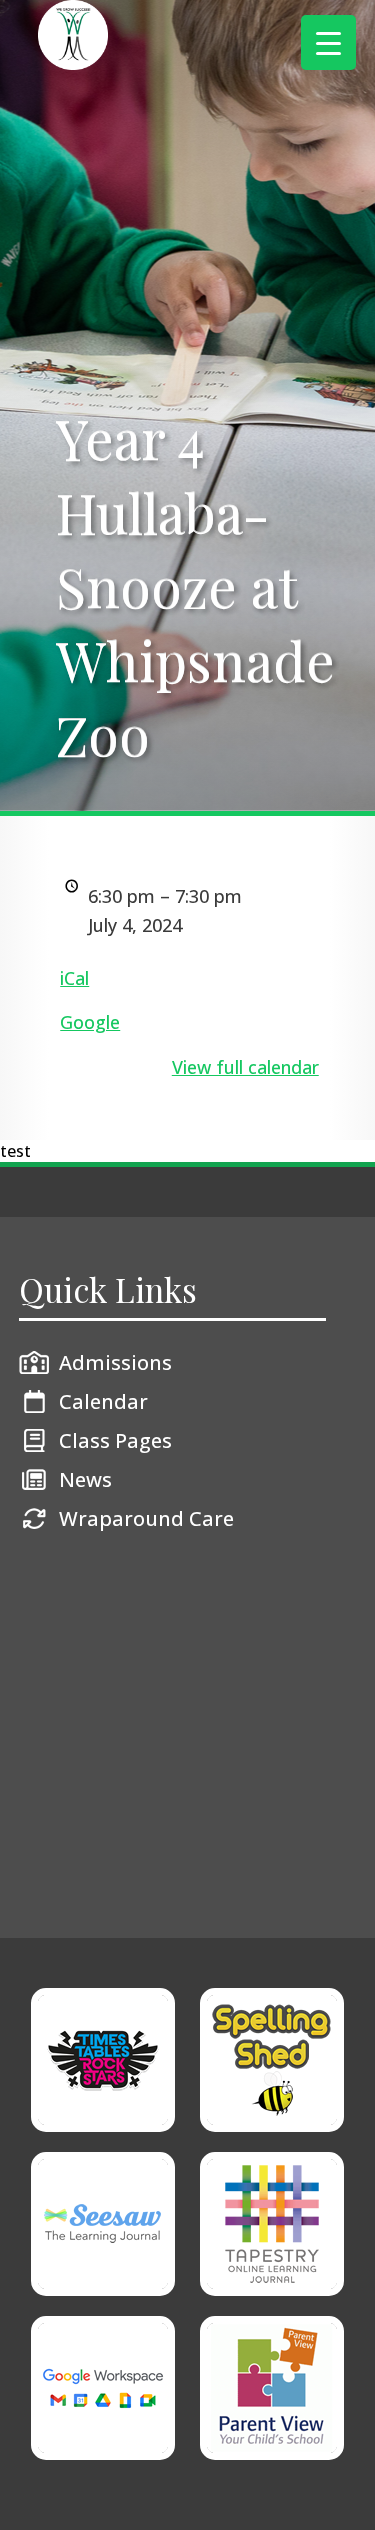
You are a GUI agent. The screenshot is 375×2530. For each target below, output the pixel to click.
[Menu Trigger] (328, 42)
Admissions (115, 1362)
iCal (74, 978)
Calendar (103, 1401)
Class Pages (115, 1440)
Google (90, 1022)
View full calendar (245, 1067)
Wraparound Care (146, 1518)
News (85, 1479)
